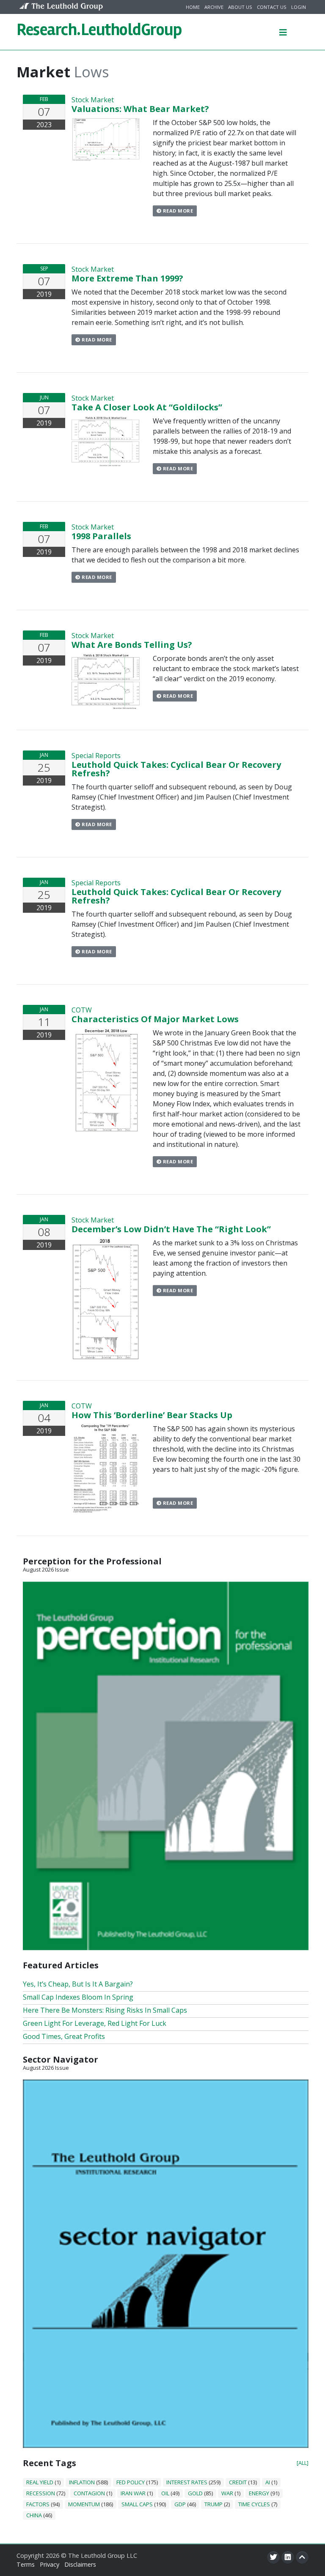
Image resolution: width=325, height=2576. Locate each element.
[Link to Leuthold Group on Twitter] (273, 2557)
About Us (240, 7)
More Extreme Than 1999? (127, 278)
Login (299, 7)
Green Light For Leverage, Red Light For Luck (95, 2023)
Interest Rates (187, 2482)
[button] (283, 32)
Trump (213, 2504)
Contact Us (272, 7)
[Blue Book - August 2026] (166, 2263)
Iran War (133, 2493)
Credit (238, 2482)
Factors (38, 2504)
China (34, 2515)
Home (193, 7)
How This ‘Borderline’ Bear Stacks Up (152, 1415)
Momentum (84, 2504)
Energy (259, 2493)
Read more (177, 211)
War (227, 2493)
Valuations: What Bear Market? (140, 109)
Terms (26, 2564)
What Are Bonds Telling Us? (132, 645)
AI (268, 2482)
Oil (165, 2493)
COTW (82, 1010)
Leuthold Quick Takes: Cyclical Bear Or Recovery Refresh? (176, 769)
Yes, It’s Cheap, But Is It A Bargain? (78, 1984)
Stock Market (93, 100)
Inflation (82, 2482)
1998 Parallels (101, 536)
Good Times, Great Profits (64, 2036)
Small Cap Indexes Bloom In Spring (78, 1997)
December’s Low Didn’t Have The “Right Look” (171, 1229)
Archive (214, 7)
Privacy (50, 2564)
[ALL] (303, 2463)
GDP (180, 2504)
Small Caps (137, 2504)
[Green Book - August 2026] (166, 1765)
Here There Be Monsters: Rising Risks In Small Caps (105, 2010)
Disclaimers (80, 2564)
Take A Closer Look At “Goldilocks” (147, 407)
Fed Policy (131, 2482)
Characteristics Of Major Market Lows (155, 1019)
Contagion (89, 2493)
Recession (41, 2493)
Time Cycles (254, 2504)
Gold (195, 2493)
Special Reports (96, 756)
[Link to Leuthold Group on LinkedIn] (288, 2557)
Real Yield (40, 2482)
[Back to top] (302, 2557)
